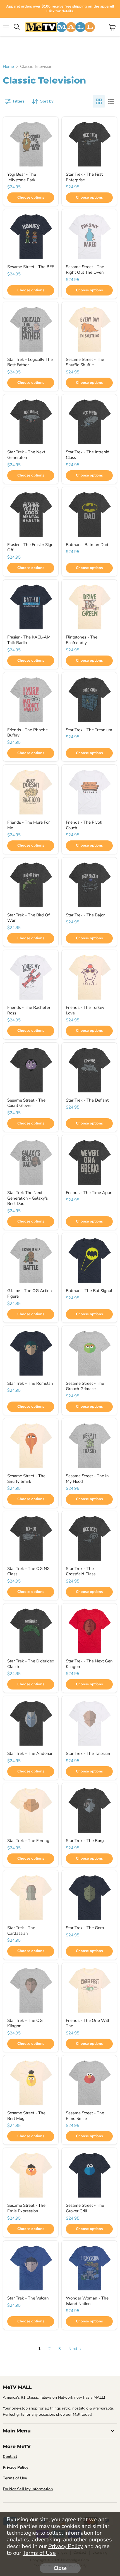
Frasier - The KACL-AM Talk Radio (29, 640)
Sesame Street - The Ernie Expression (26, 2208)
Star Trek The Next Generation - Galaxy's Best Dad (27, 1198)
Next (73, 2349)
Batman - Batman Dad (87, 545)
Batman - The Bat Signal (89, 1291)
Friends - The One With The (88, 2023)
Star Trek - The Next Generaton (26, 455)
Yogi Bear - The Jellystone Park (22, 177)
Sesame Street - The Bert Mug (26, 2116)
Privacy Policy (66, 2546)
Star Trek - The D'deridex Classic (31, 1664)
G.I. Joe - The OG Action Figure (30, 1293)
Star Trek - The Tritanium (89, 730)
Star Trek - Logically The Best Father (30, 362)
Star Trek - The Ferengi (29, 1841)
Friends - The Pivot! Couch (84, 825)
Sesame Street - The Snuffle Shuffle (85, 362)
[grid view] (99, 101)
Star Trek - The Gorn (85, 1928)
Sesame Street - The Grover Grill (85, 2208)
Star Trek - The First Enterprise (84, 177)
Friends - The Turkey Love (85, 1010)
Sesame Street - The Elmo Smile (85, 2116)
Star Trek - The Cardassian (21, 1931)
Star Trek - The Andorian (30, 1753)
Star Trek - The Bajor (85, 915)
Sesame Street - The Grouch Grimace (85, 1386)
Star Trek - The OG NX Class (28, 1571)
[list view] (111, 101)
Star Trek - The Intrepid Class (88, 455)
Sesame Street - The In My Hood (87, 1479)
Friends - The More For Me (28, 825)
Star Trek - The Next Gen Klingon (89, 1664)
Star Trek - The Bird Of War (28, 918)
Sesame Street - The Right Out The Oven (85, 270)
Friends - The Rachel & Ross (29, 1010)
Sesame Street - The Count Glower (26, 1103)
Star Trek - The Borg (85, 1841)
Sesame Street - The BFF (31, 267)
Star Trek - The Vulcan (28, 2298)
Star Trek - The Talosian (88, 1753)
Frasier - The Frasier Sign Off (30, 547)
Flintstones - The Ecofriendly (82, 640)
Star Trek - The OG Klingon (25, 2023)
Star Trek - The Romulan (30, 1383)
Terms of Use (39, 2553)
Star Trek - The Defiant (87, 1100)
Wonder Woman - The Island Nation (87, 2301)
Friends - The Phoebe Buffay (27, 733)
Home (8, 67)
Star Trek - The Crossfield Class (81, 1571)
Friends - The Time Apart (89, 1193)
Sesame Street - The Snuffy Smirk (26, 1479)
